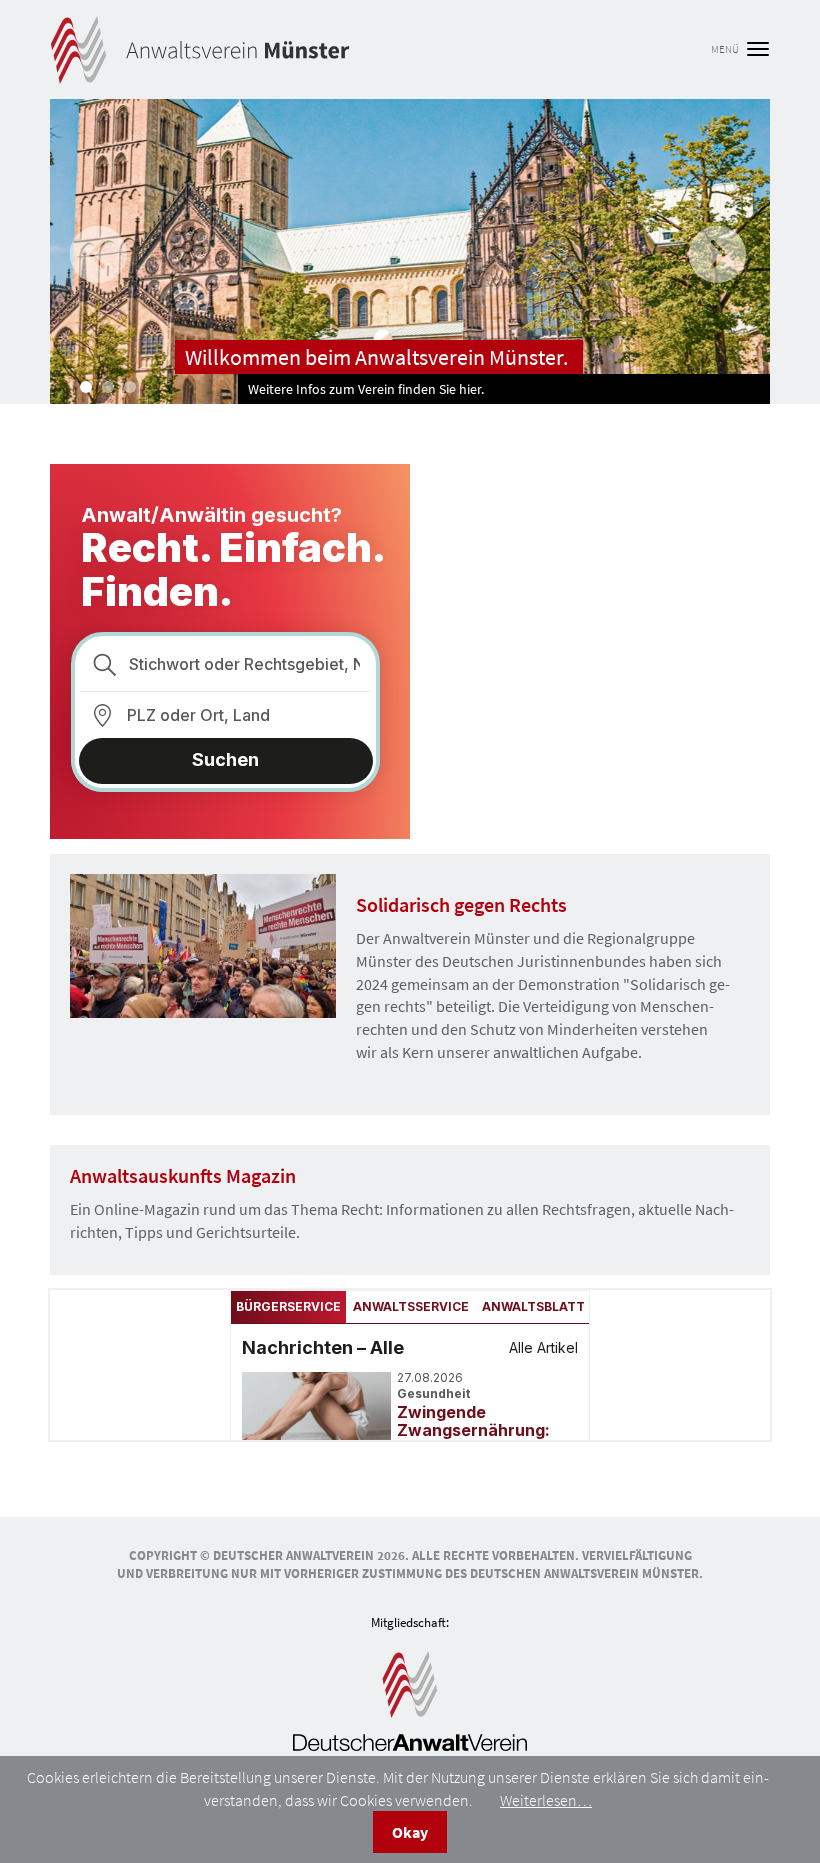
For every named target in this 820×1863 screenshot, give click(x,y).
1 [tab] (86, 387)
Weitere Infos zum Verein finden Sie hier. (366, 389)
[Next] (714, 251)
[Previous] (95, 251)
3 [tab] (130, 387)
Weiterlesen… (546, 1800)
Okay (410, 1832)
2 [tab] (108, 387)
